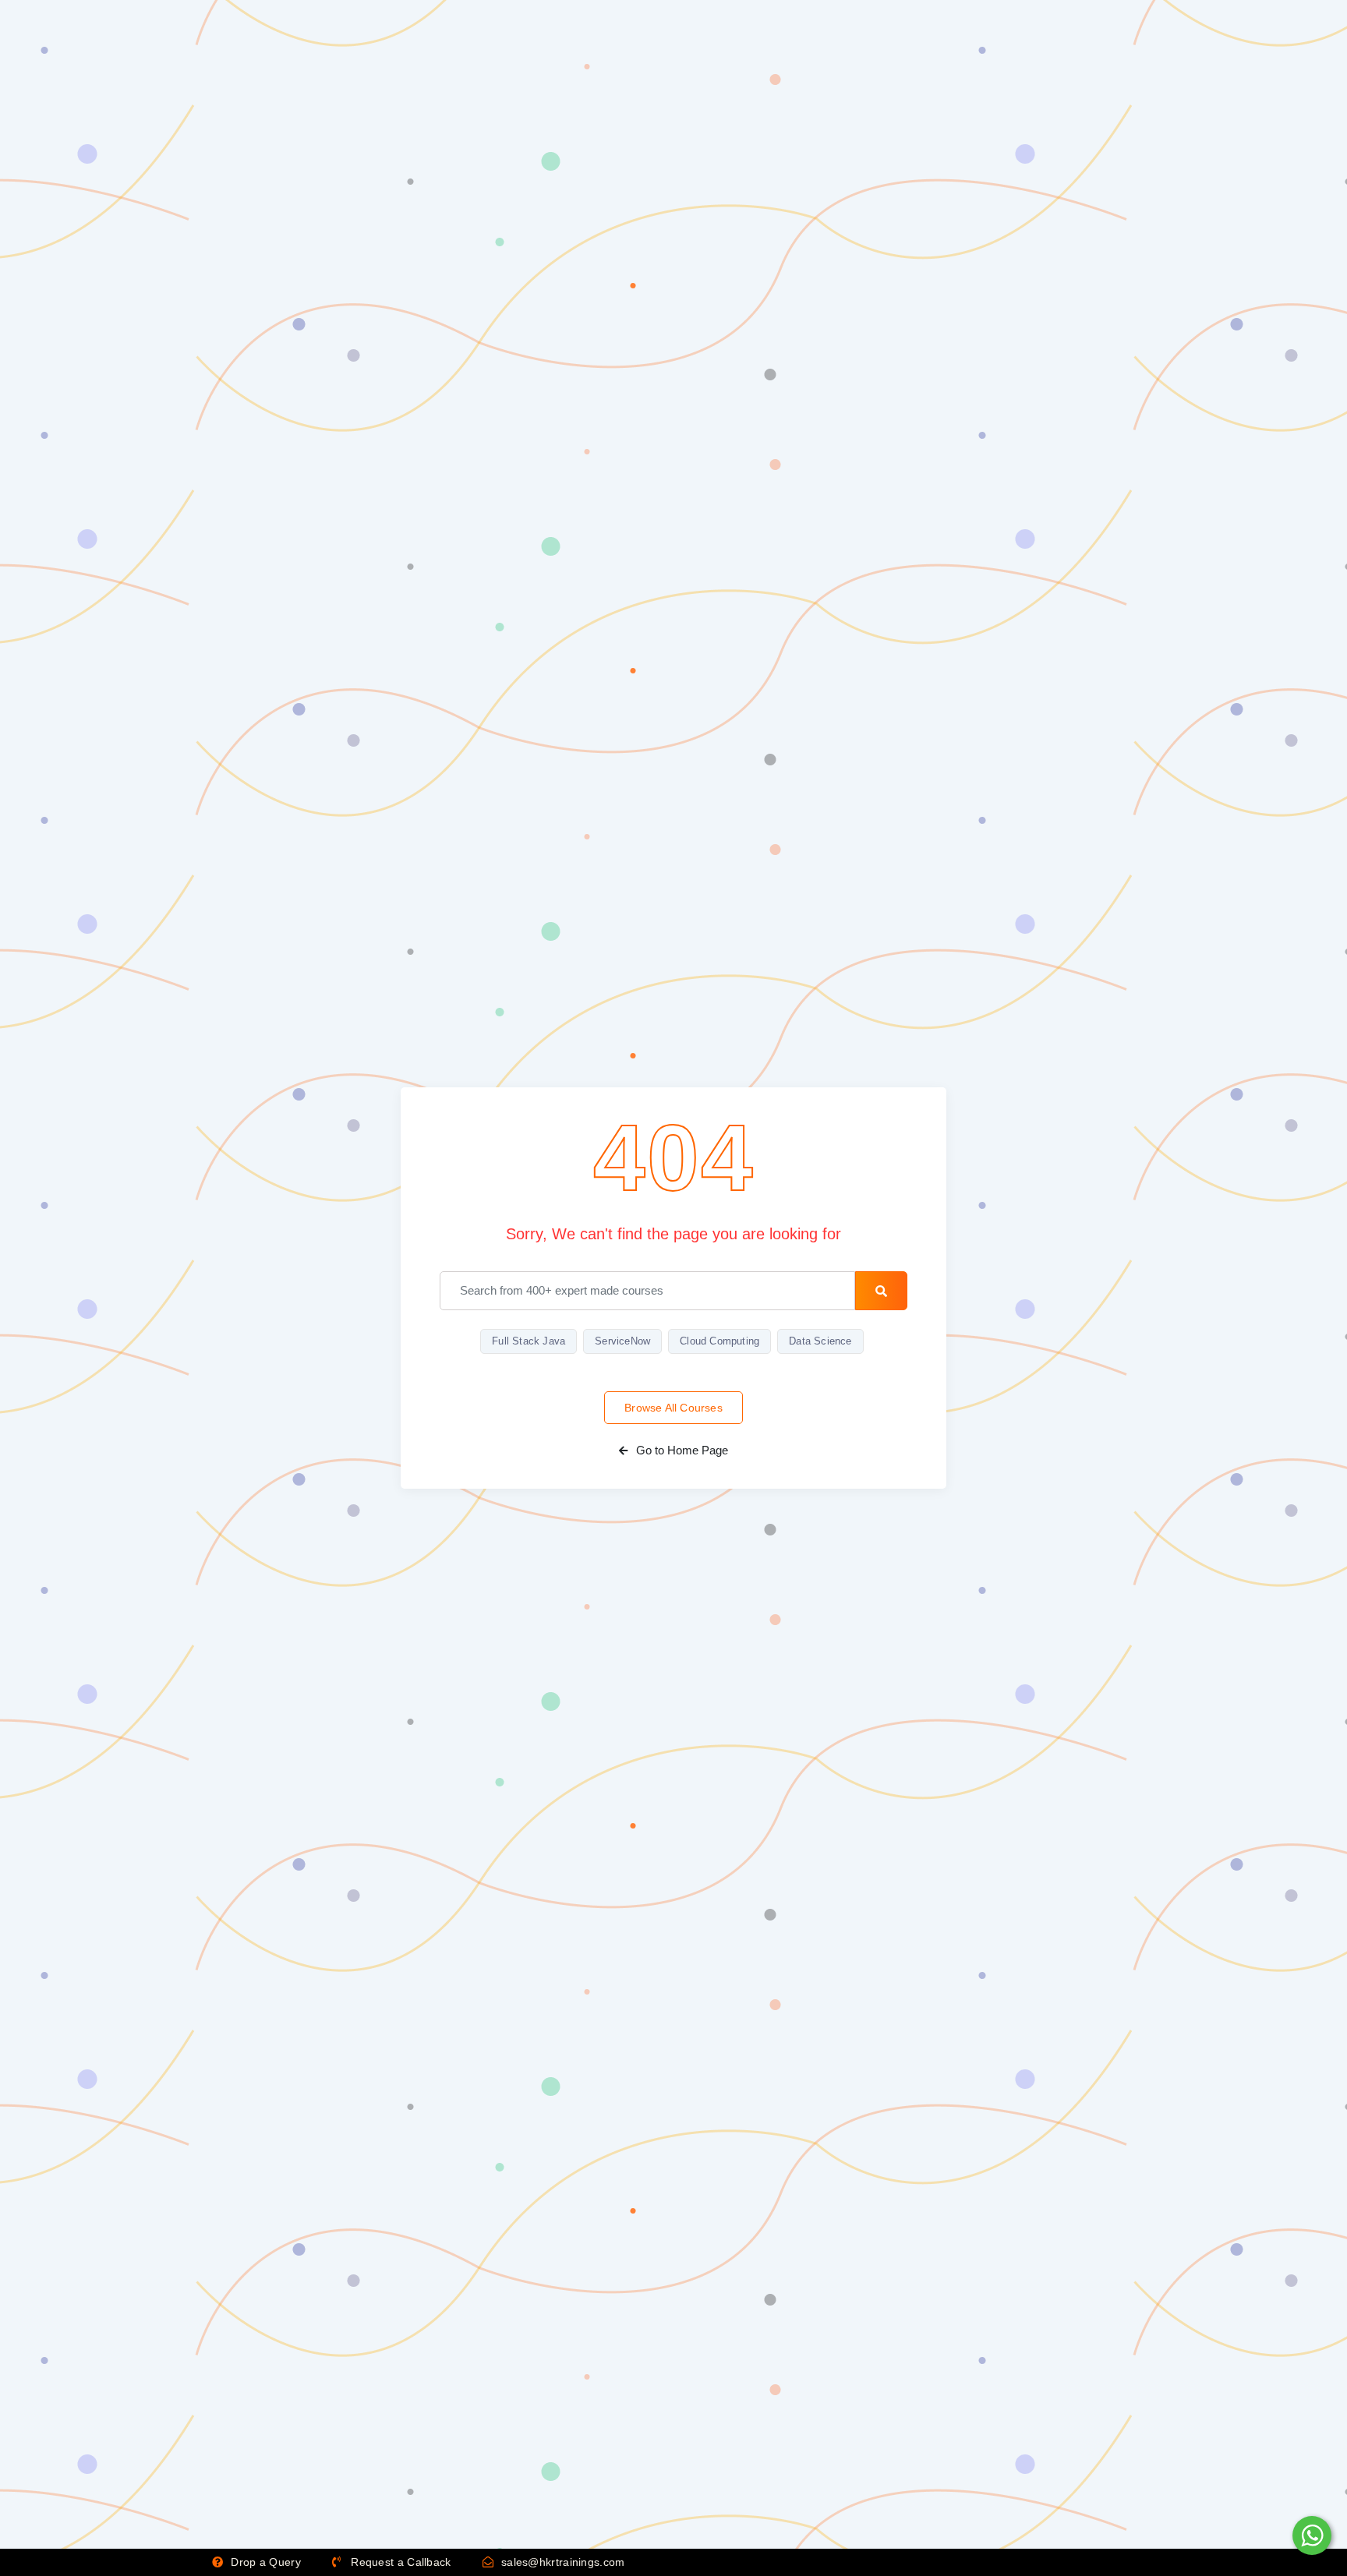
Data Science (820, 1341)
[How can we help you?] (1310, 2535)
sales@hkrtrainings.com (562, 2562)
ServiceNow (622, 1341)
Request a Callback (400, 2562)
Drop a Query (264, 2562)
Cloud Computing (719, 1341)
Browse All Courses (673, 1408)
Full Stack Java (529, 1341)
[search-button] (881, 1291)
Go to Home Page (681, 1450)
